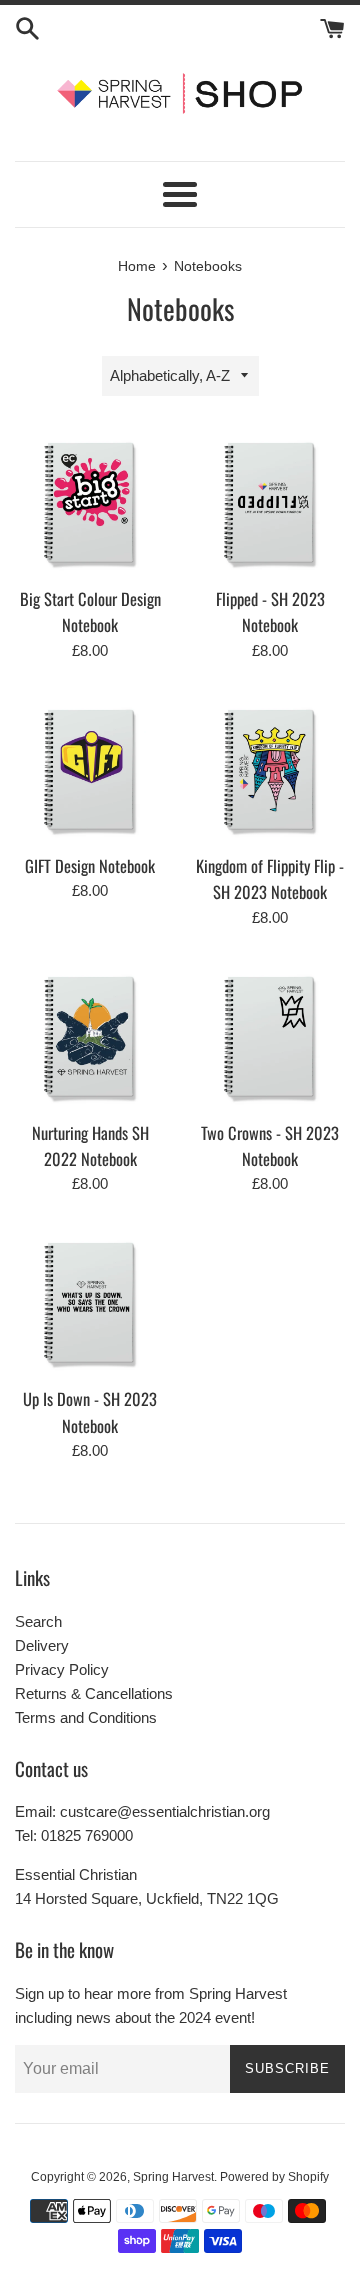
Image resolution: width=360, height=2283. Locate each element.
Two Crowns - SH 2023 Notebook (270, 1145)
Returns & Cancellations (94, 1693)
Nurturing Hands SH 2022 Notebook (90, 1145)
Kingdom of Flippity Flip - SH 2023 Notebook (270, 878)
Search (38, 1621)
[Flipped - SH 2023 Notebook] (270, 501)
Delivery (42, 1645)
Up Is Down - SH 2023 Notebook (90, 1411)
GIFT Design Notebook (90, 865)
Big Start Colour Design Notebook (90, 611)
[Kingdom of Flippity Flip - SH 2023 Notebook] (270, 768)
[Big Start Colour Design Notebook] (90, 501)
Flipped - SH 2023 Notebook (270, 611)
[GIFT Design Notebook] (90, 768)
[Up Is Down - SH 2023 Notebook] (90, 1301)
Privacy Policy (62, 1669)
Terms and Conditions (86, 1717)
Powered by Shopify (274, 2177)
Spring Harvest (173, 2177)
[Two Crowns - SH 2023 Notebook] (270, 1035)
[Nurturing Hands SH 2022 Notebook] (90, 1035)
